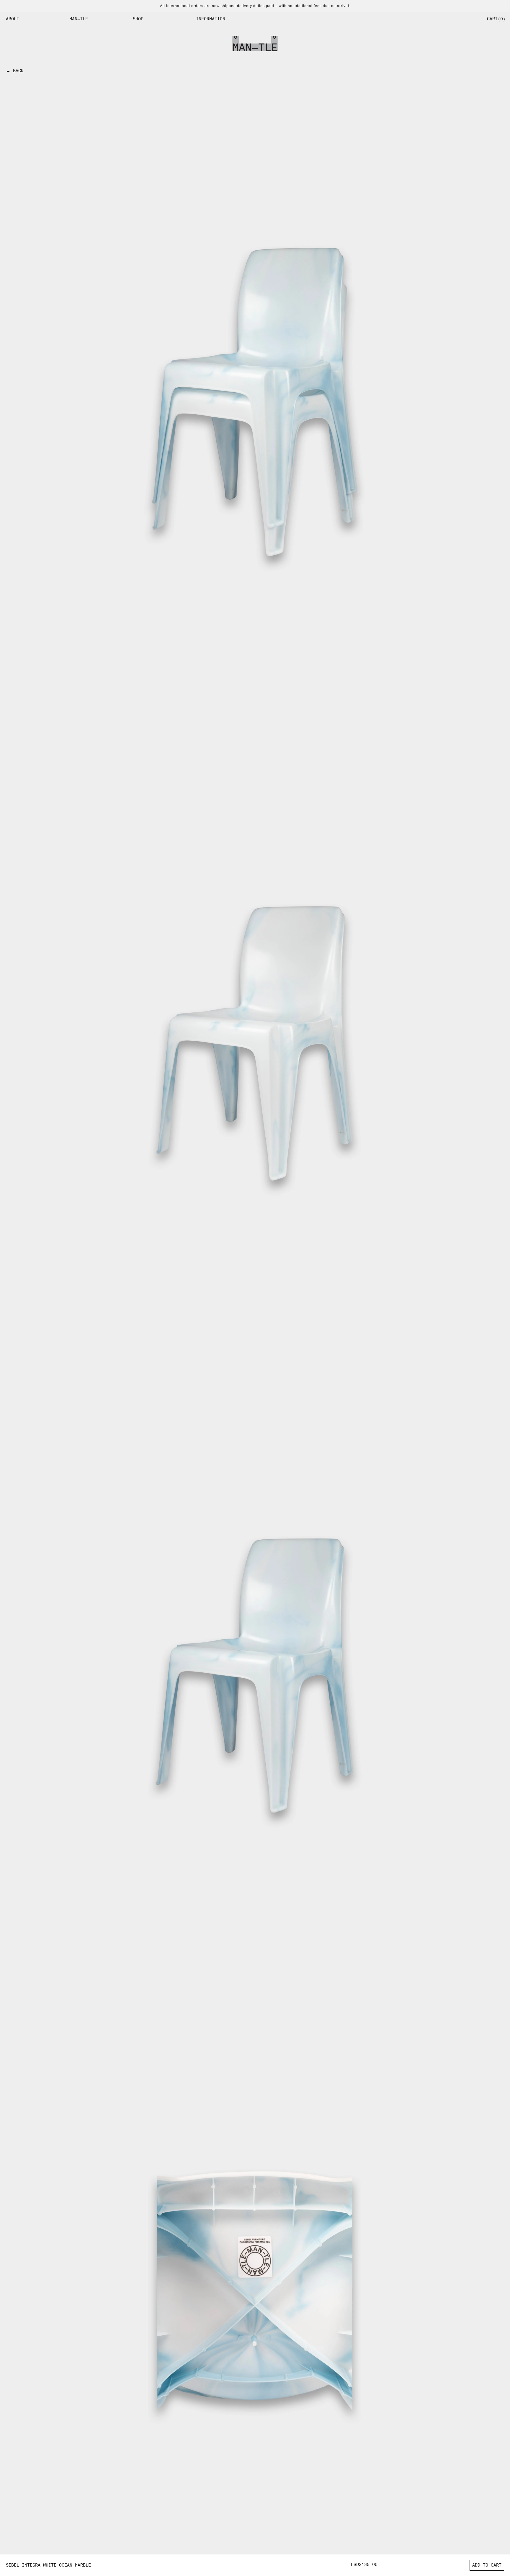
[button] (33, 19)
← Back (15, 71)
